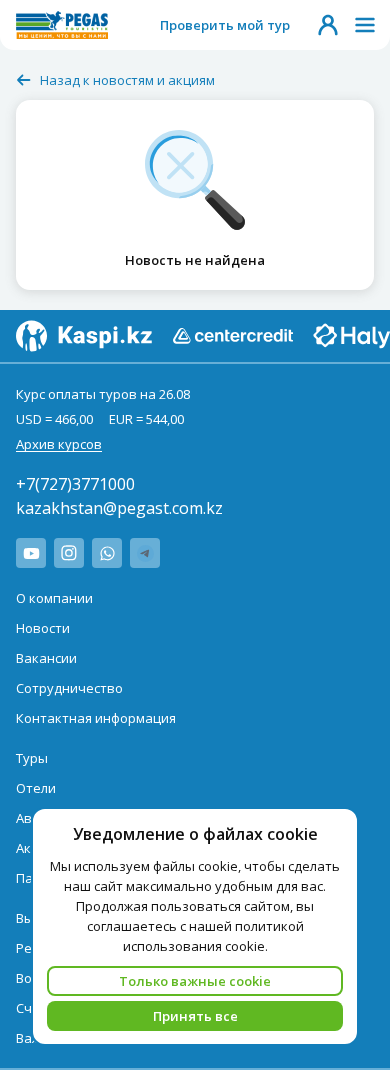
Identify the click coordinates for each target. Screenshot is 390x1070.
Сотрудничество (69, 688)
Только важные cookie (195, 981)
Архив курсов (59, 444)
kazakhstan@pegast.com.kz (119, 508)
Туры (32, 758)
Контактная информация (96, 718)
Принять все (195, 1016)
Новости (43, 628)
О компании (54, 598)
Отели (36, 788)
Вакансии (46, 658)
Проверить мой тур (225, 25)
